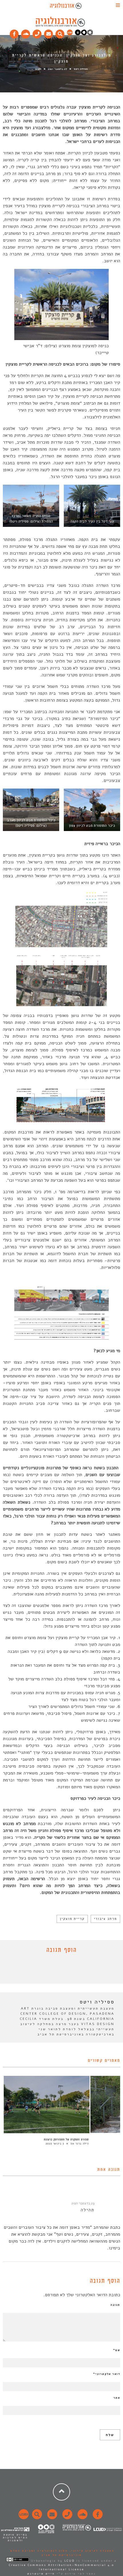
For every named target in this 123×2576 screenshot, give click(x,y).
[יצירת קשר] (37, 33)
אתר (117, 2398)
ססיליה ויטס (81, 69)
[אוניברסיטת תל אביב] (84, 34)
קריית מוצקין (72, 1919)
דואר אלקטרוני (107, 2374)
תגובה (115, 2305)
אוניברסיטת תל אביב (62, 2555)
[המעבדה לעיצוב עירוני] (70, 34)
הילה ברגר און (80, 2144)
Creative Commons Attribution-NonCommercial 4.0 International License (61, 2567)
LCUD (70, 2561)
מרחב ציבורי (105, 1919)
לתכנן (38, 69)
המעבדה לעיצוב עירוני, (91, 2551)
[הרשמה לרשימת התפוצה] (49, 33)
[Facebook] (14, 33)
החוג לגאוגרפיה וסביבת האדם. (38, 2551)
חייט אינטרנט (41, 2574)
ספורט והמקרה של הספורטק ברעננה (66, 2140)
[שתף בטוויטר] (57, 1970)
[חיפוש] (60, 33)
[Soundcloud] (26, 33)
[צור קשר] (67, 2517)
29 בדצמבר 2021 (83, 2203)
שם (117, 2350)
